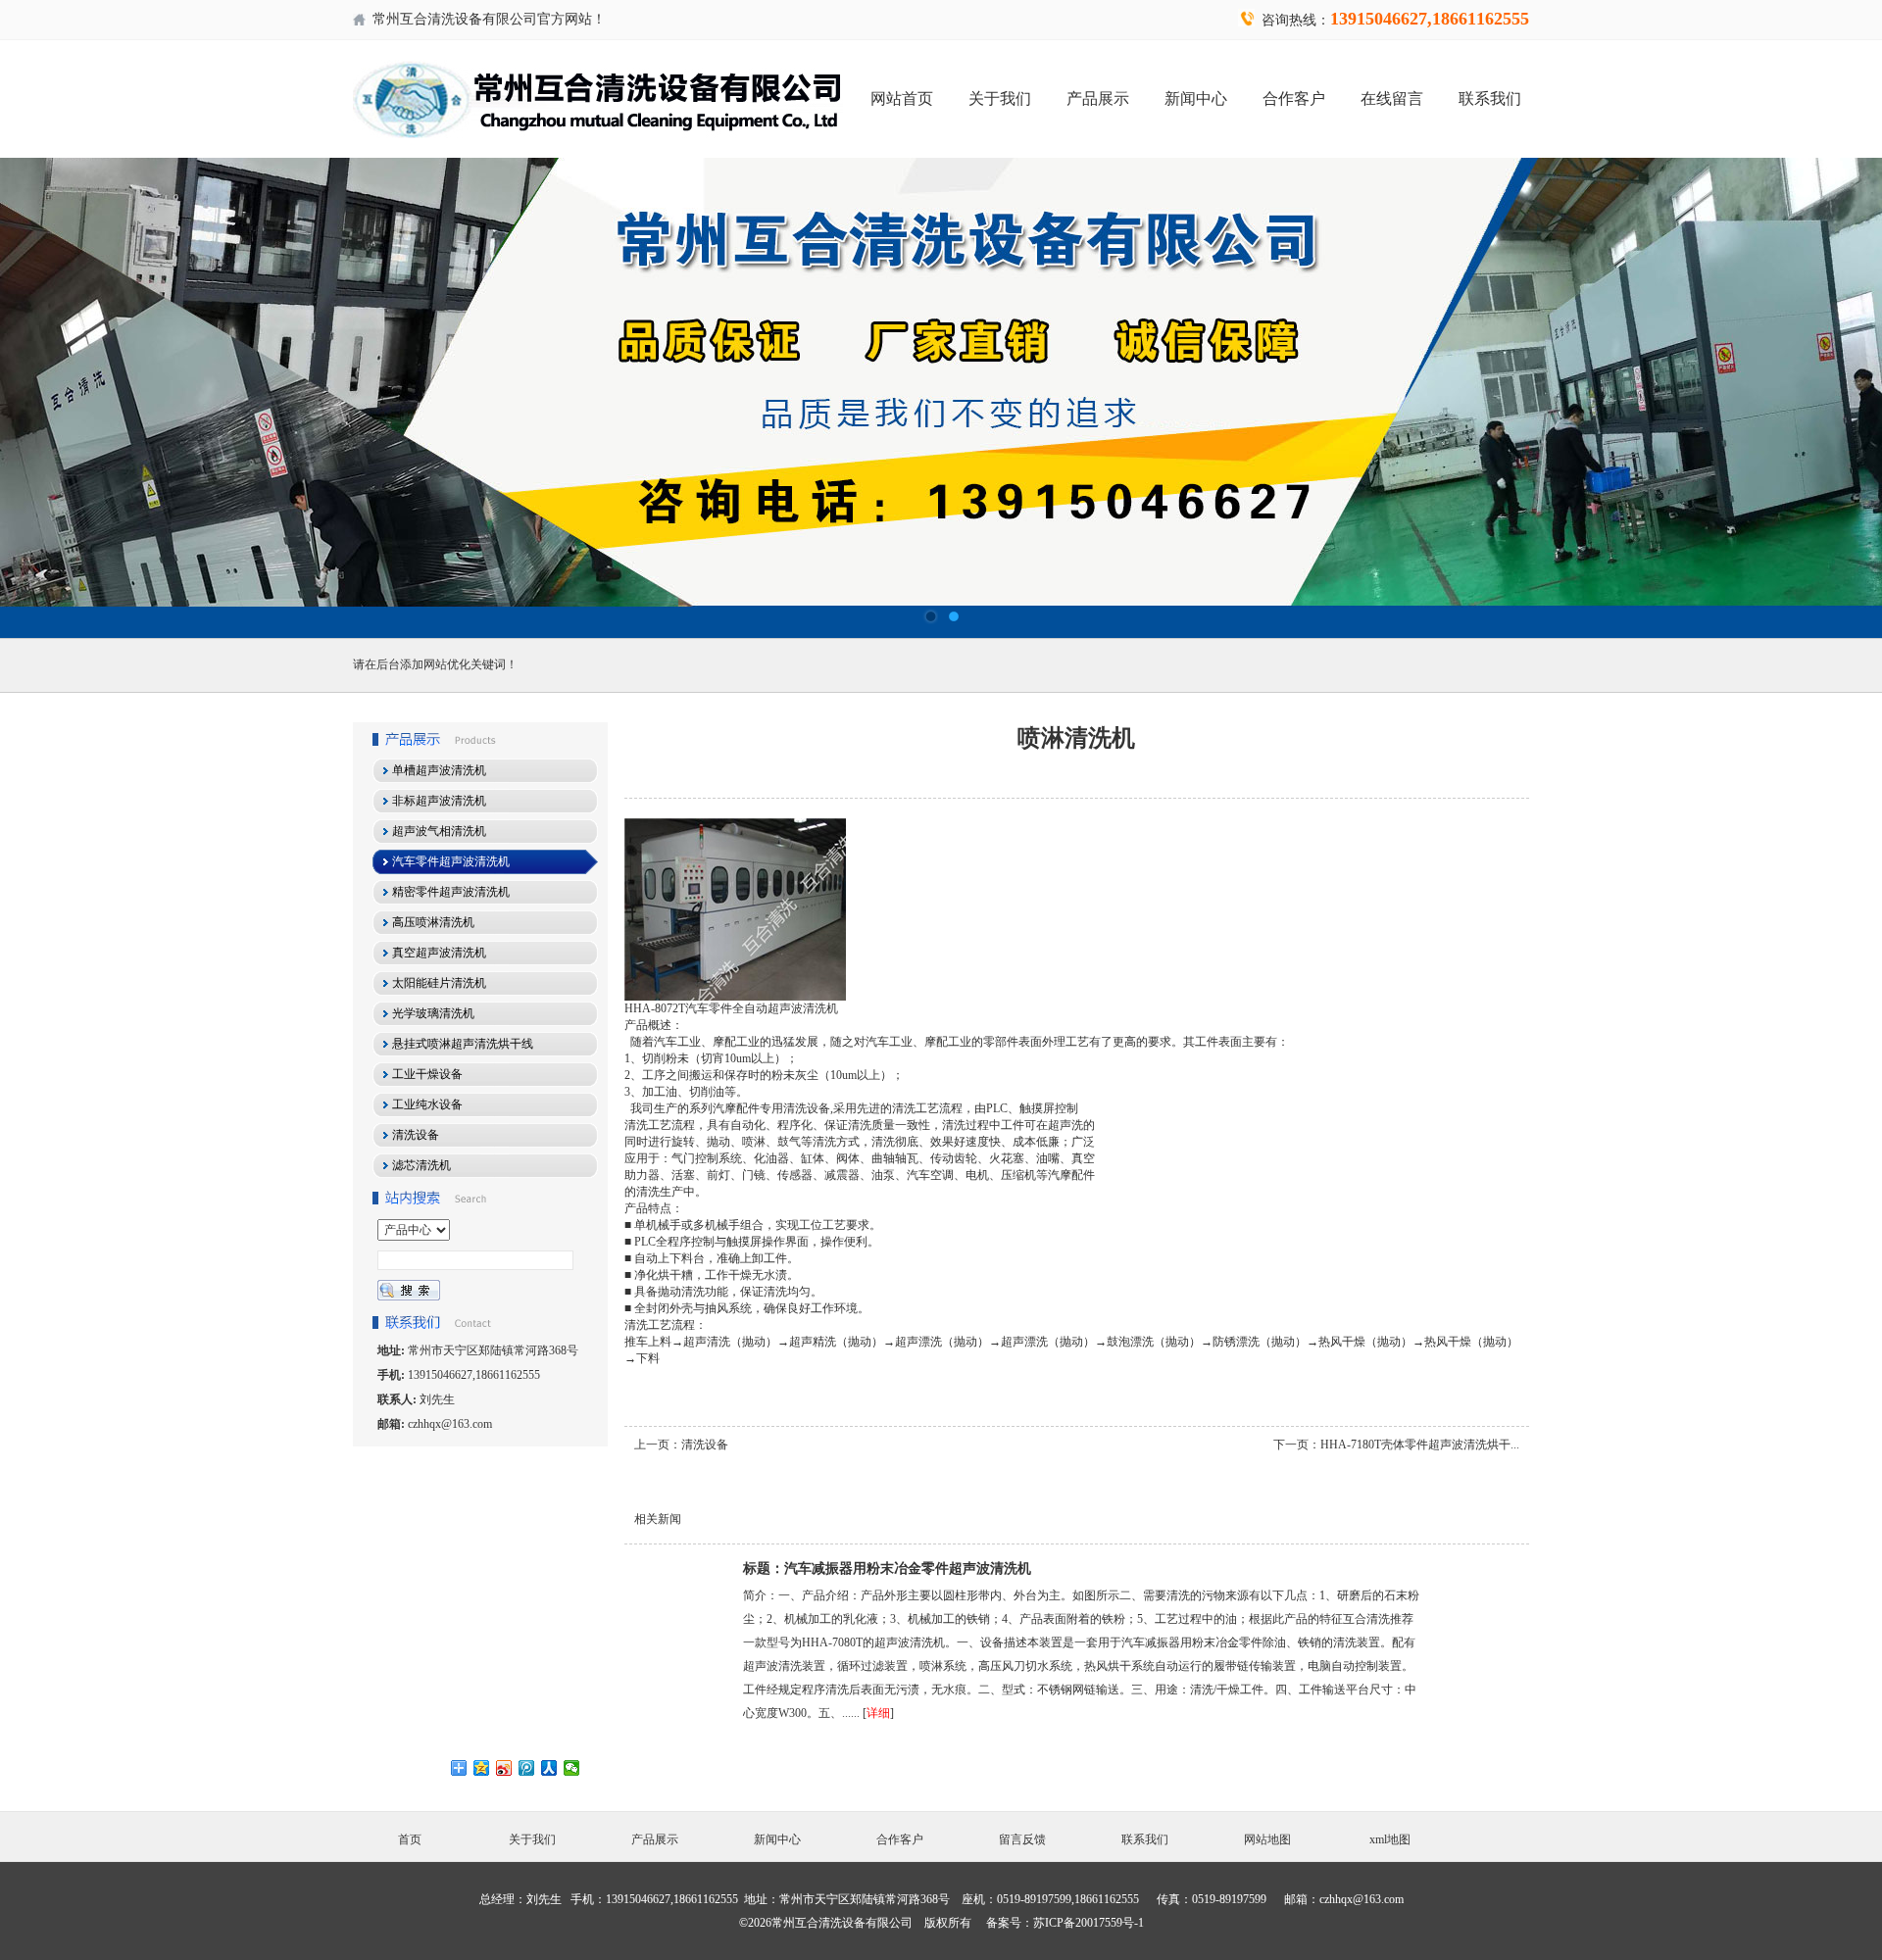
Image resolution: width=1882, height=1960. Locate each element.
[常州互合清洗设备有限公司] (941, 398)
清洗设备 (705, 1445)
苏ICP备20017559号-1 (1089, 1923)
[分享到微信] (572, 1768)
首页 (410, 1839)
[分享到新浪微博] (504, 1768)
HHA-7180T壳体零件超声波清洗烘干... (1420, 1445)
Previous (34, 398)
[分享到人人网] (549, 1768)
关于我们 (1000, 98)
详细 (878, 1713)
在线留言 (1392, 98)
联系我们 (1490, 98)
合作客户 (1294, 98)
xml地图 (1390, 1839)
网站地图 (1267, 1839)
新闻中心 (1196, 98)
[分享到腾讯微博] (527, 1768)
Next (1848, 398)
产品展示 (1098, 98)
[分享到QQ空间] (482, 1768)
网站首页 (902, 98)
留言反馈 (1022, 1839)
